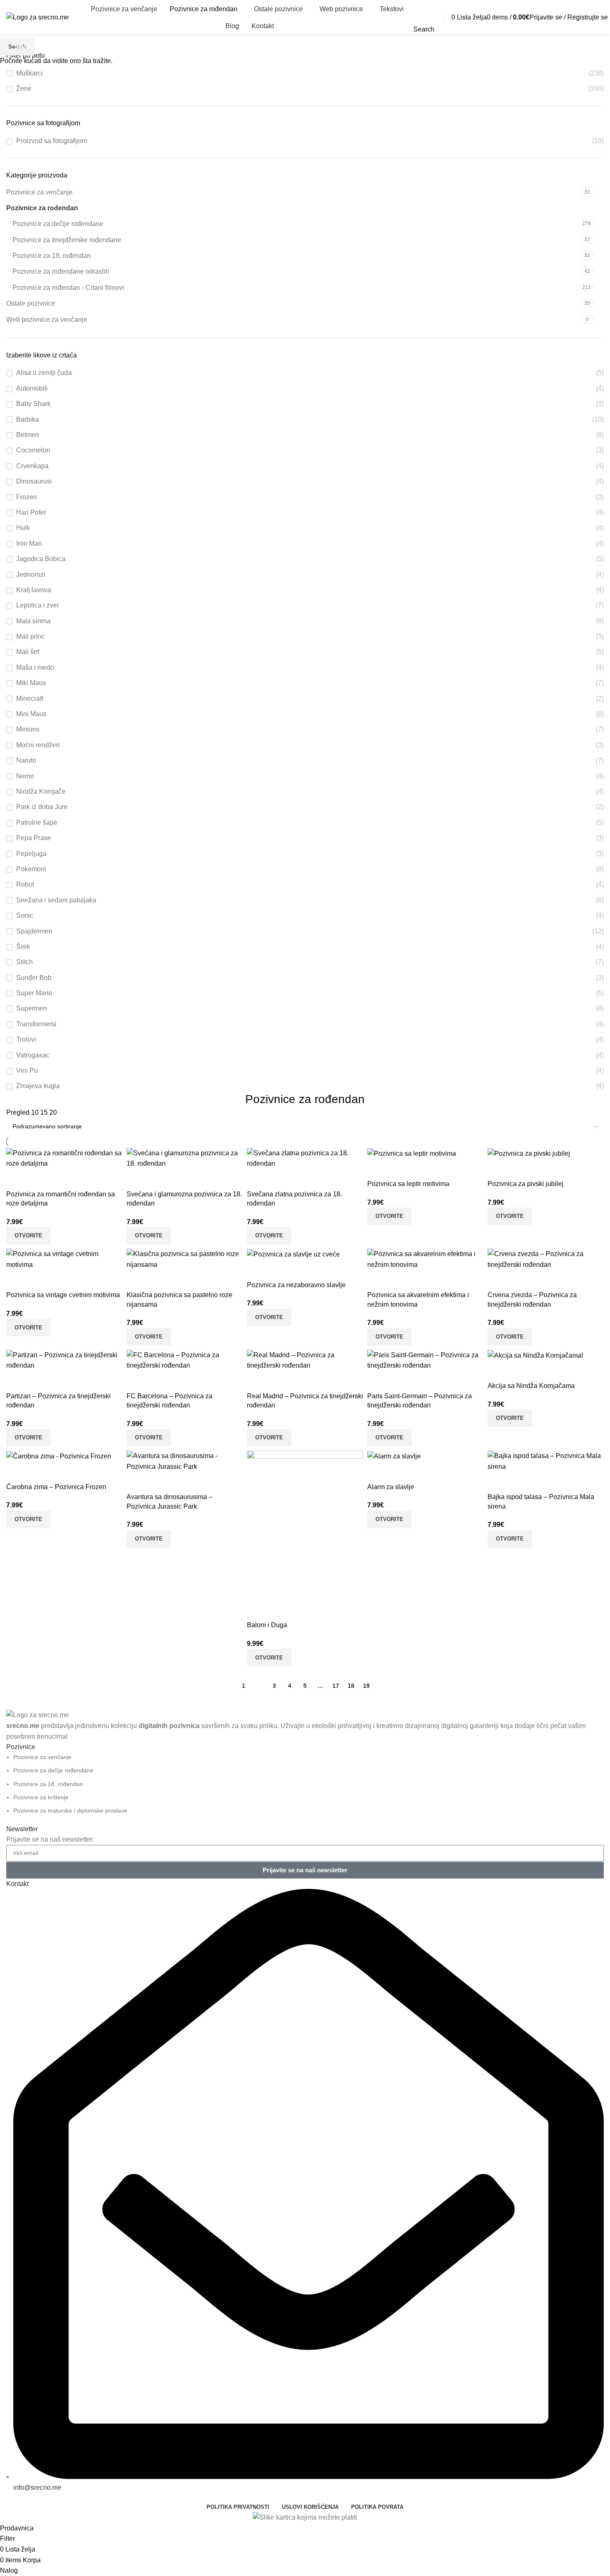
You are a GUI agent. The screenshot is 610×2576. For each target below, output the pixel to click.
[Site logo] (38, 17)
